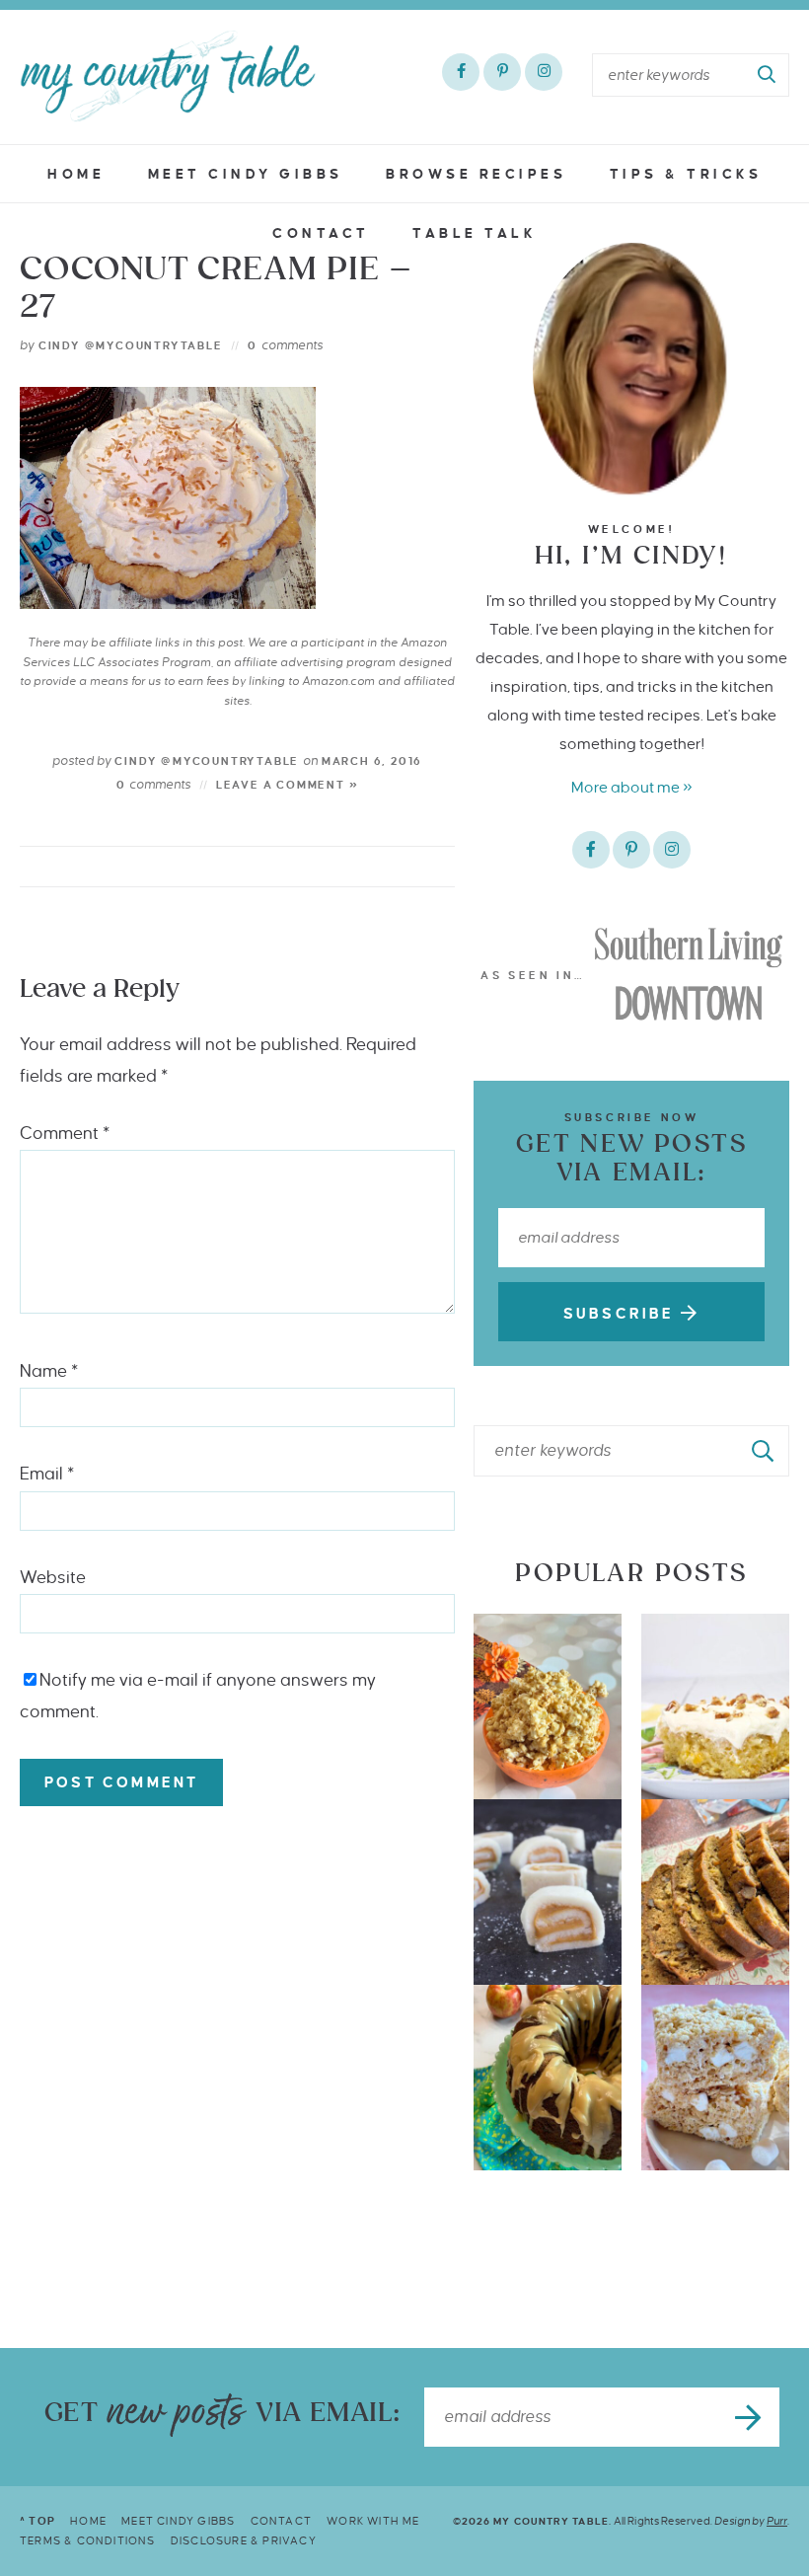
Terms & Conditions (88, 2540)
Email (47, 1474)
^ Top (37, 2521)
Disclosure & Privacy (244, 2540)
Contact (321, 233)
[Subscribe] (750, 2417)
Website (53, 1578)
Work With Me (373, 2521)
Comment (65, 1134)
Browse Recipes (476, 174)
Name (49, 1371)
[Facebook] (461, 72)
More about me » (632, 787)
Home (76, 174)
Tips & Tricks (686, 174)
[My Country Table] (168, 76)
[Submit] (768, 75)
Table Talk (475, 233)
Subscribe (622, 1314)
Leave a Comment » (288, 785)
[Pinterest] (502, 72)
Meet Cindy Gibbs (246, 174)
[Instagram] (544, 72)
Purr (777, 2521)
